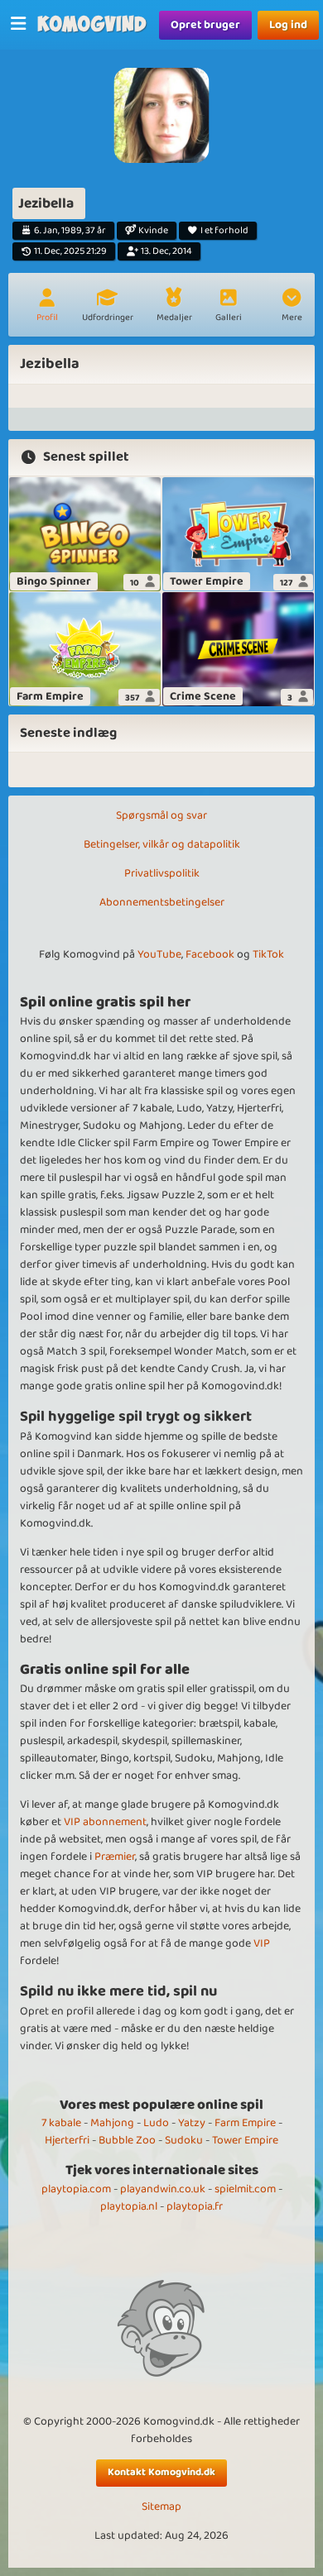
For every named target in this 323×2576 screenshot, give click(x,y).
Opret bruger (205, 25)
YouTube (159, 954)
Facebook (210, 954)
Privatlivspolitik (162, 873)
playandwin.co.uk (163, 2189)
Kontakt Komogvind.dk (161, 2472)
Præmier (115, 1857)
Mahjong (112, 2123)
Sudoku (184, 2140)
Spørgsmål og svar (161, 815)
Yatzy (192, 2123)
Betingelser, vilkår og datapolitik (162, 844)
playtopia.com (76, 2189)
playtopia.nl (129, 2206)
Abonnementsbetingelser (162, 902)
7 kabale (61, 2123)
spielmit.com (245, 2189)
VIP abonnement (105, 1822)
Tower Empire (245, 2140)
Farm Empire (245, 2123)
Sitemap (161, 2507)
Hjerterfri (67, 2140)
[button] (292, 307)
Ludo (156, 2123)
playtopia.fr (195, 2206)
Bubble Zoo (127, 2140)
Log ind (288, 25)
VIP (262, 1943)
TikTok (268, 954)
